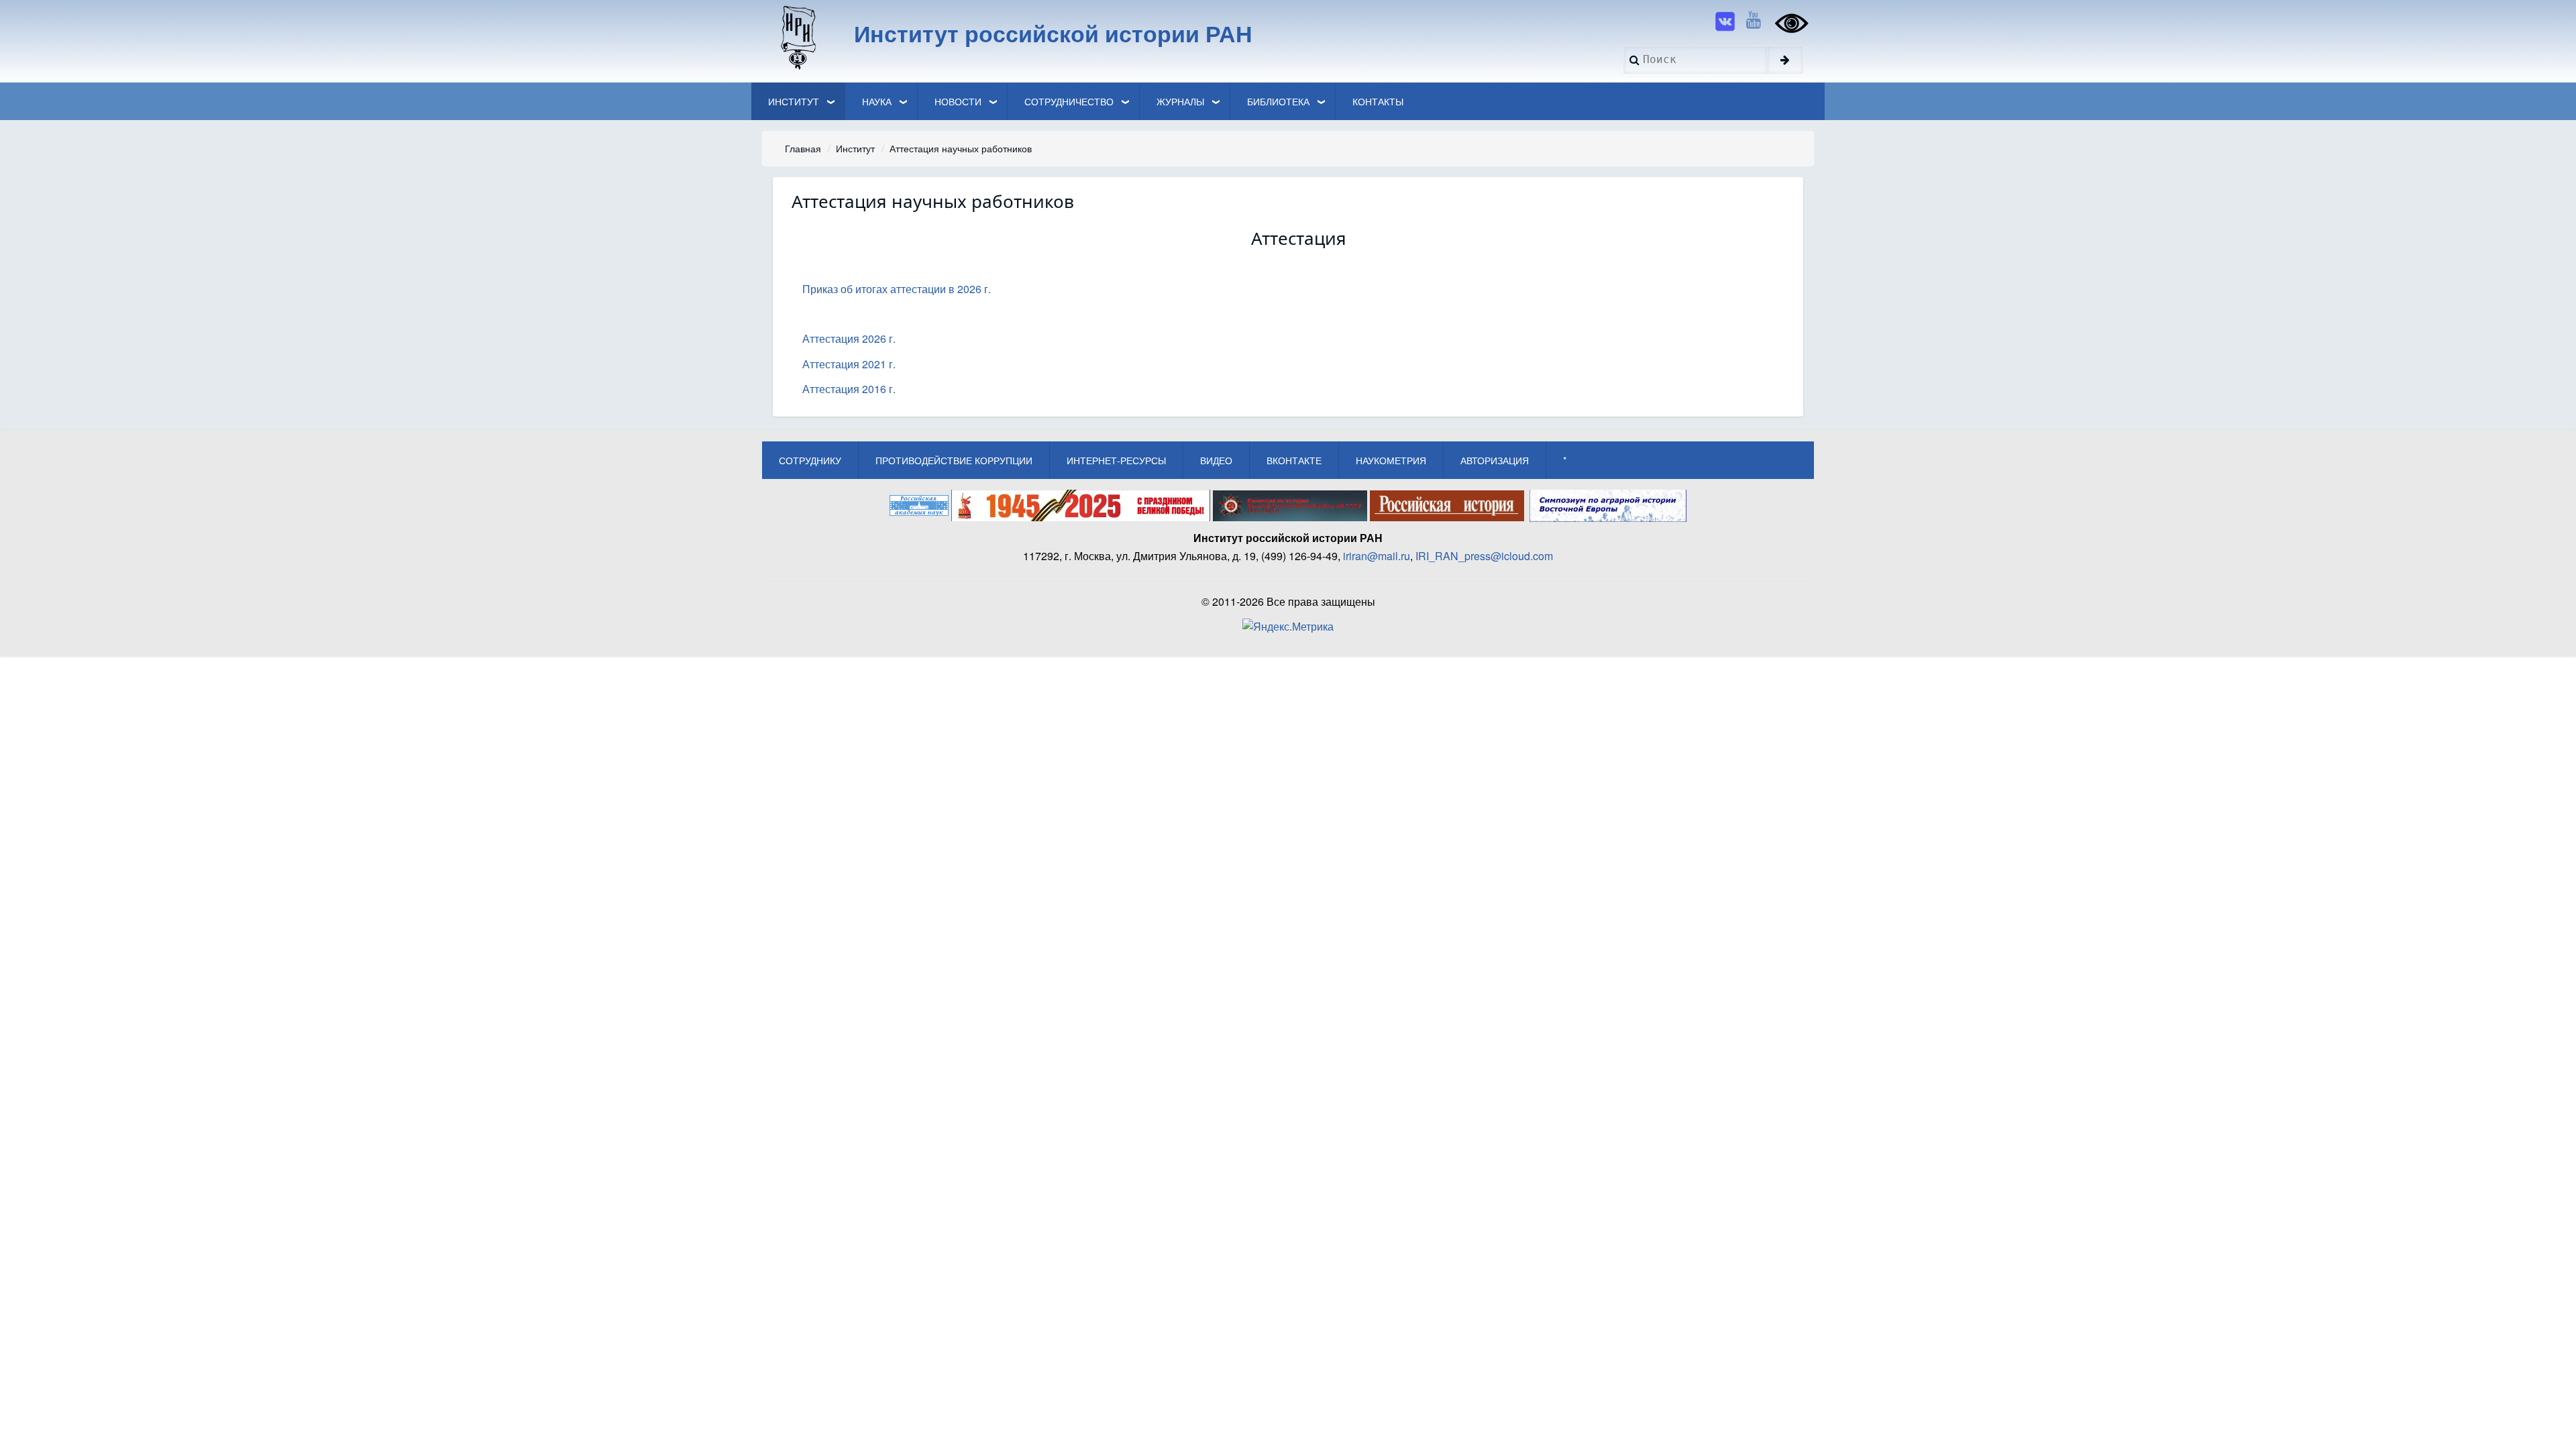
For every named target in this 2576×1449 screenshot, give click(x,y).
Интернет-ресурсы (1116, 460)
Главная (803, 148)
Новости (958, 101)
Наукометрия (1391, 460)
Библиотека (1278, 101)
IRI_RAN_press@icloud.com (1484, 556)
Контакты (1378, 101)
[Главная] (797, 37)
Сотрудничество (1069, 101)
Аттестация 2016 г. (849, 389)
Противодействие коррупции (954, 460)
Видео (1216, 460)
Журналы (1180, 101)
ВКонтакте (1294, 460)
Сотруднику (810, 460)
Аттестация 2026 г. (849, 338)
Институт (794, 101)
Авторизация (1495, 460)
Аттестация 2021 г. (849, 364)
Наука (877, 101)
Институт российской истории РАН (1053, 33)
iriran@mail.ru (1377, 556)
